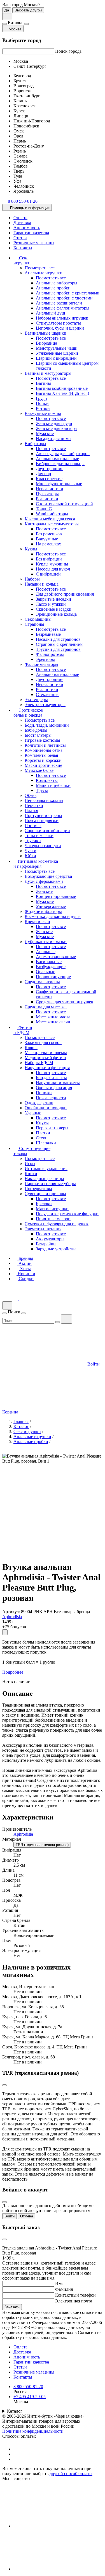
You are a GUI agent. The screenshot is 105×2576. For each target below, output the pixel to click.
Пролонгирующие (53, 977)
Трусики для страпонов (58, 649)
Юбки (30, 856)
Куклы (31, 549)
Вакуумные (47, 539)
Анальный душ (50, 313)
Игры (30, 1163)
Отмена (27, 2216)
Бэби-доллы (36, 730)
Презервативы (38, 1189)
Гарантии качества (31, 233)
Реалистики (47, 499)
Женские (44, 891)
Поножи (44, 1093)
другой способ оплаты (71, 2474)
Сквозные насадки (54, 609)
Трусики (33, 841)
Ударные (33, 1113)
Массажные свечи (53, 1022)
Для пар (43, 474)
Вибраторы (35, 444)
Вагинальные (49, 962)
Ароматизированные (56, 957)
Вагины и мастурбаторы (48, 373)
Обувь (31, 795)
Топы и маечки (39, 836)
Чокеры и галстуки (43, 846)
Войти (10, 2216)
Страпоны (34, 624)
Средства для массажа (46, 1007)
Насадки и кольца (42, 584)
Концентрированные (56, 896)
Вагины (43, 383)
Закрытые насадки (53, 599)
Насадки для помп (53, 438)
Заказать (12, 2307)
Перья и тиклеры (52, 1128)
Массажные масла (53, 1017)
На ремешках (48, 544)
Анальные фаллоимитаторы (63, 308)
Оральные (46, 972)
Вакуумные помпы (43, 413)
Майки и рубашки (53, 785)
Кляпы (31, 1047)
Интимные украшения (46, 1169)
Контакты (23, 248)
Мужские (45, 433)
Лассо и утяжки (51, 604)
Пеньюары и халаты (44, 800)
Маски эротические (43, 765)
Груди (41, 398)
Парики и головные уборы (50, 1184)
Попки (42, 403)
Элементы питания (43, 1229)
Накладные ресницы (44, 1179)
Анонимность (27, 228)
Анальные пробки (53, 288)
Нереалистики (50, 489)
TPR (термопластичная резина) (42, 1845)
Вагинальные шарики (46, 333)
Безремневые (48, 634)
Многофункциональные (59, 484)
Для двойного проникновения (65, 594)
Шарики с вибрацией (56, 358)
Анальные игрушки (44, 273)
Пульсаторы (47, 494)
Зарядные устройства (56, 1249)
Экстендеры (36, 699)
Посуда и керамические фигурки (67, 1214)
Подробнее (13, 1672)
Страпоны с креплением (59, 644)
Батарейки (46, 1244)
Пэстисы (33, 826)
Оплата (20, 218)
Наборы (32, 579)
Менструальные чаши (57, 348)
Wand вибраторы (52, 514)
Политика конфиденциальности (33, 2431)
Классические (49, 479)
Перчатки (34, 805)
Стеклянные (48, 694)
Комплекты (47, 780)
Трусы (42, 790)
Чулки (31, 851)
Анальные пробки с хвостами (64, 298)
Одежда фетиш (39, 1103)
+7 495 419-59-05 (30, 2397)
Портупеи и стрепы (43, 815)
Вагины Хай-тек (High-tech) (62, 393)
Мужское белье (39, 770)
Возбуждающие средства (48, 876)
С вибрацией (48, 574)
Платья (31, 810)
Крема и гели (37, 921)
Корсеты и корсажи (43, 760)
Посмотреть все (40, 268)
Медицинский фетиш (45, 1058)
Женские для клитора (56, 428)
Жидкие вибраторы (43, 911)
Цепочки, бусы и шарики (60, 328)
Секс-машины (38, 619)
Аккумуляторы (50, 1239)
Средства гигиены (42, 982)
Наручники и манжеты (58, 1083)
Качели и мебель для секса (50, 519)
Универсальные (51, 906)
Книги (31, 1174)
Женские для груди (54, 423)
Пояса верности (51, 1098)
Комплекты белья (41, 755)
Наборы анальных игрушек (62, 318)
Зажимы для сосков (43, 1042)
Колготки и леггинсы (45, 745)
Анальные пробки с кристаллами (68, 293)
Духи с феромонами (44, 881)
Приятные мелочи (53, 1219)
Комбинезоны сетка (44, 750)
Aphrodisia (12, 1617)
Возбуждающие (51, 967)
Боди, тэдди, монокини (47, 725)
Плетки (43, 1133)
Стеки (42, 1138)
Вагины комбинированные (62, 388)
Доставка (22, 223)
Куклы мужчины (52, 564)
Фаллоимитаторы (41, 664)
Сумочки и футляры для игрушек (57, 1224)
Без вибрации (49, 559)
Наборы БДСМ (39, 1063)
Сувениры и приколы (45, 1194)
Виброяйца (46, 343)
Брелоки (44, 1204)
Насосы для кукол (53, 569)
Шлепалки (46, 1143)
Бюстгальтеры (38, 735)
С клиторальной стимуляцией (64, 504)
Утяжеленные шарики (57, 353)
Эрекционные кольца (56, 614)
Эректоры (45, 659)
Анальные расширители (59, 303)
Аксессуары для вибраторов (63, 454)
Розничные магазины (34, 243)
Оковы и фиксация (54, 1088)
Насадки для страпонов (58, 639)
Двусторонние (50, 469)
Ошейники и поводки (46, 1108)
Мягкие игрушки (52, 1209)
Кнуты (42, 1123)
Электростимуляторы (45, 705)
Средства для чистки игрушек (65, 1002)
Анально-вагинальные (57, 459)
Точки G (44, 509)
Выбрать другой (28, 10)
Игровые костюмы (42, 740)
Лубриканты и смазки (46, 942)
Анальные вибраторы (57, 283)
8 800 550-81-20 (28, 2387)
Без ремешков (49, 534)
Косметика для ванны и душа (53, 916)
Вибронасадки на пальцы (60, 464)
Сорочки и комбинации (47, 831)
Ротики (43, 408)
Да (7, 10)
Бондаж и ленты (51, 1078)
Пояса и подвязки (42, 821)
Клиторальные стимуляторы (52, 524)
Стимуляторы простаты (58, 323)
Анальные (46, 952)
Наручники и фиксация (47, 1068)
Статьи (20, 238)
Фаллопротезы (50, 654)
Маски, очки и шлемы (46, 1053)
